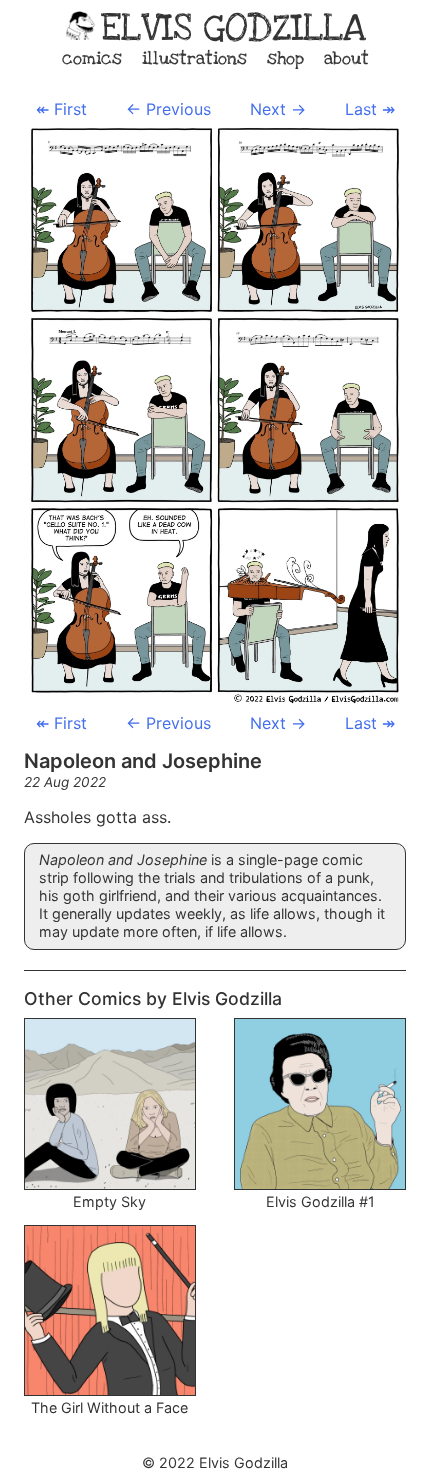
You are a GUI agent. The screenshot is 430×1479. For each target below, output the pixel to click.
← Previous (168, 109)
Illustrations (194, 59)
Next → (278, 109)
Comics (92, 59)
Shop (285, 59)
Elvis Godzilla (233, 28)
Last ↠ (370, 109)
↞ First (61, 109)
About (346, 59)
